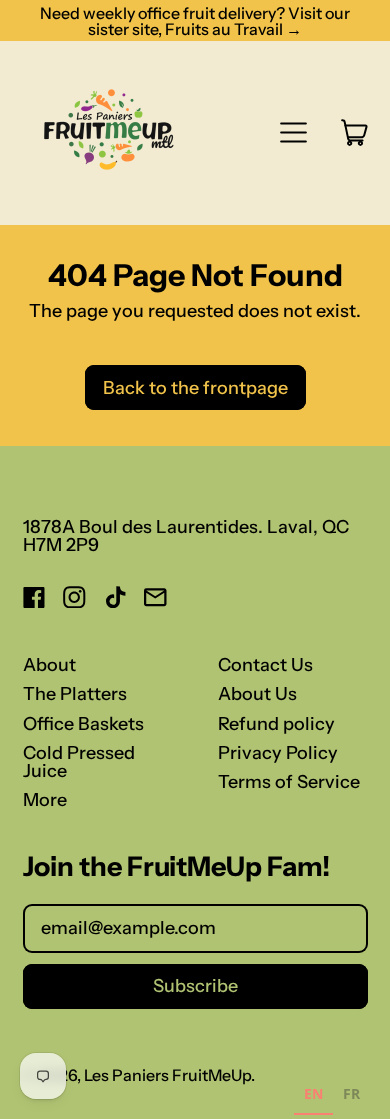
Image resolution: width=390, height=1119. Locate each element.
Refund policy (276, 724)
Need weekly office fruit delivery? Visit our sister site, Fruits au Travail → (195, 21)
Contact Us (265, 665)
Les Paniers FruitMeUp (167, 1075)
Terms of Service (289, 782)
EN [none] (313, 1093)
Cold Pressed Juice (79, 762)
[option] (351, 1096)
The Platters (75, 694)
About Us (257, 694)
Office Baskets (83, 724)
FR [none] (351, 1093)
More (45, 800)
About (49, 665)
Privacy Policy (278, 753)
